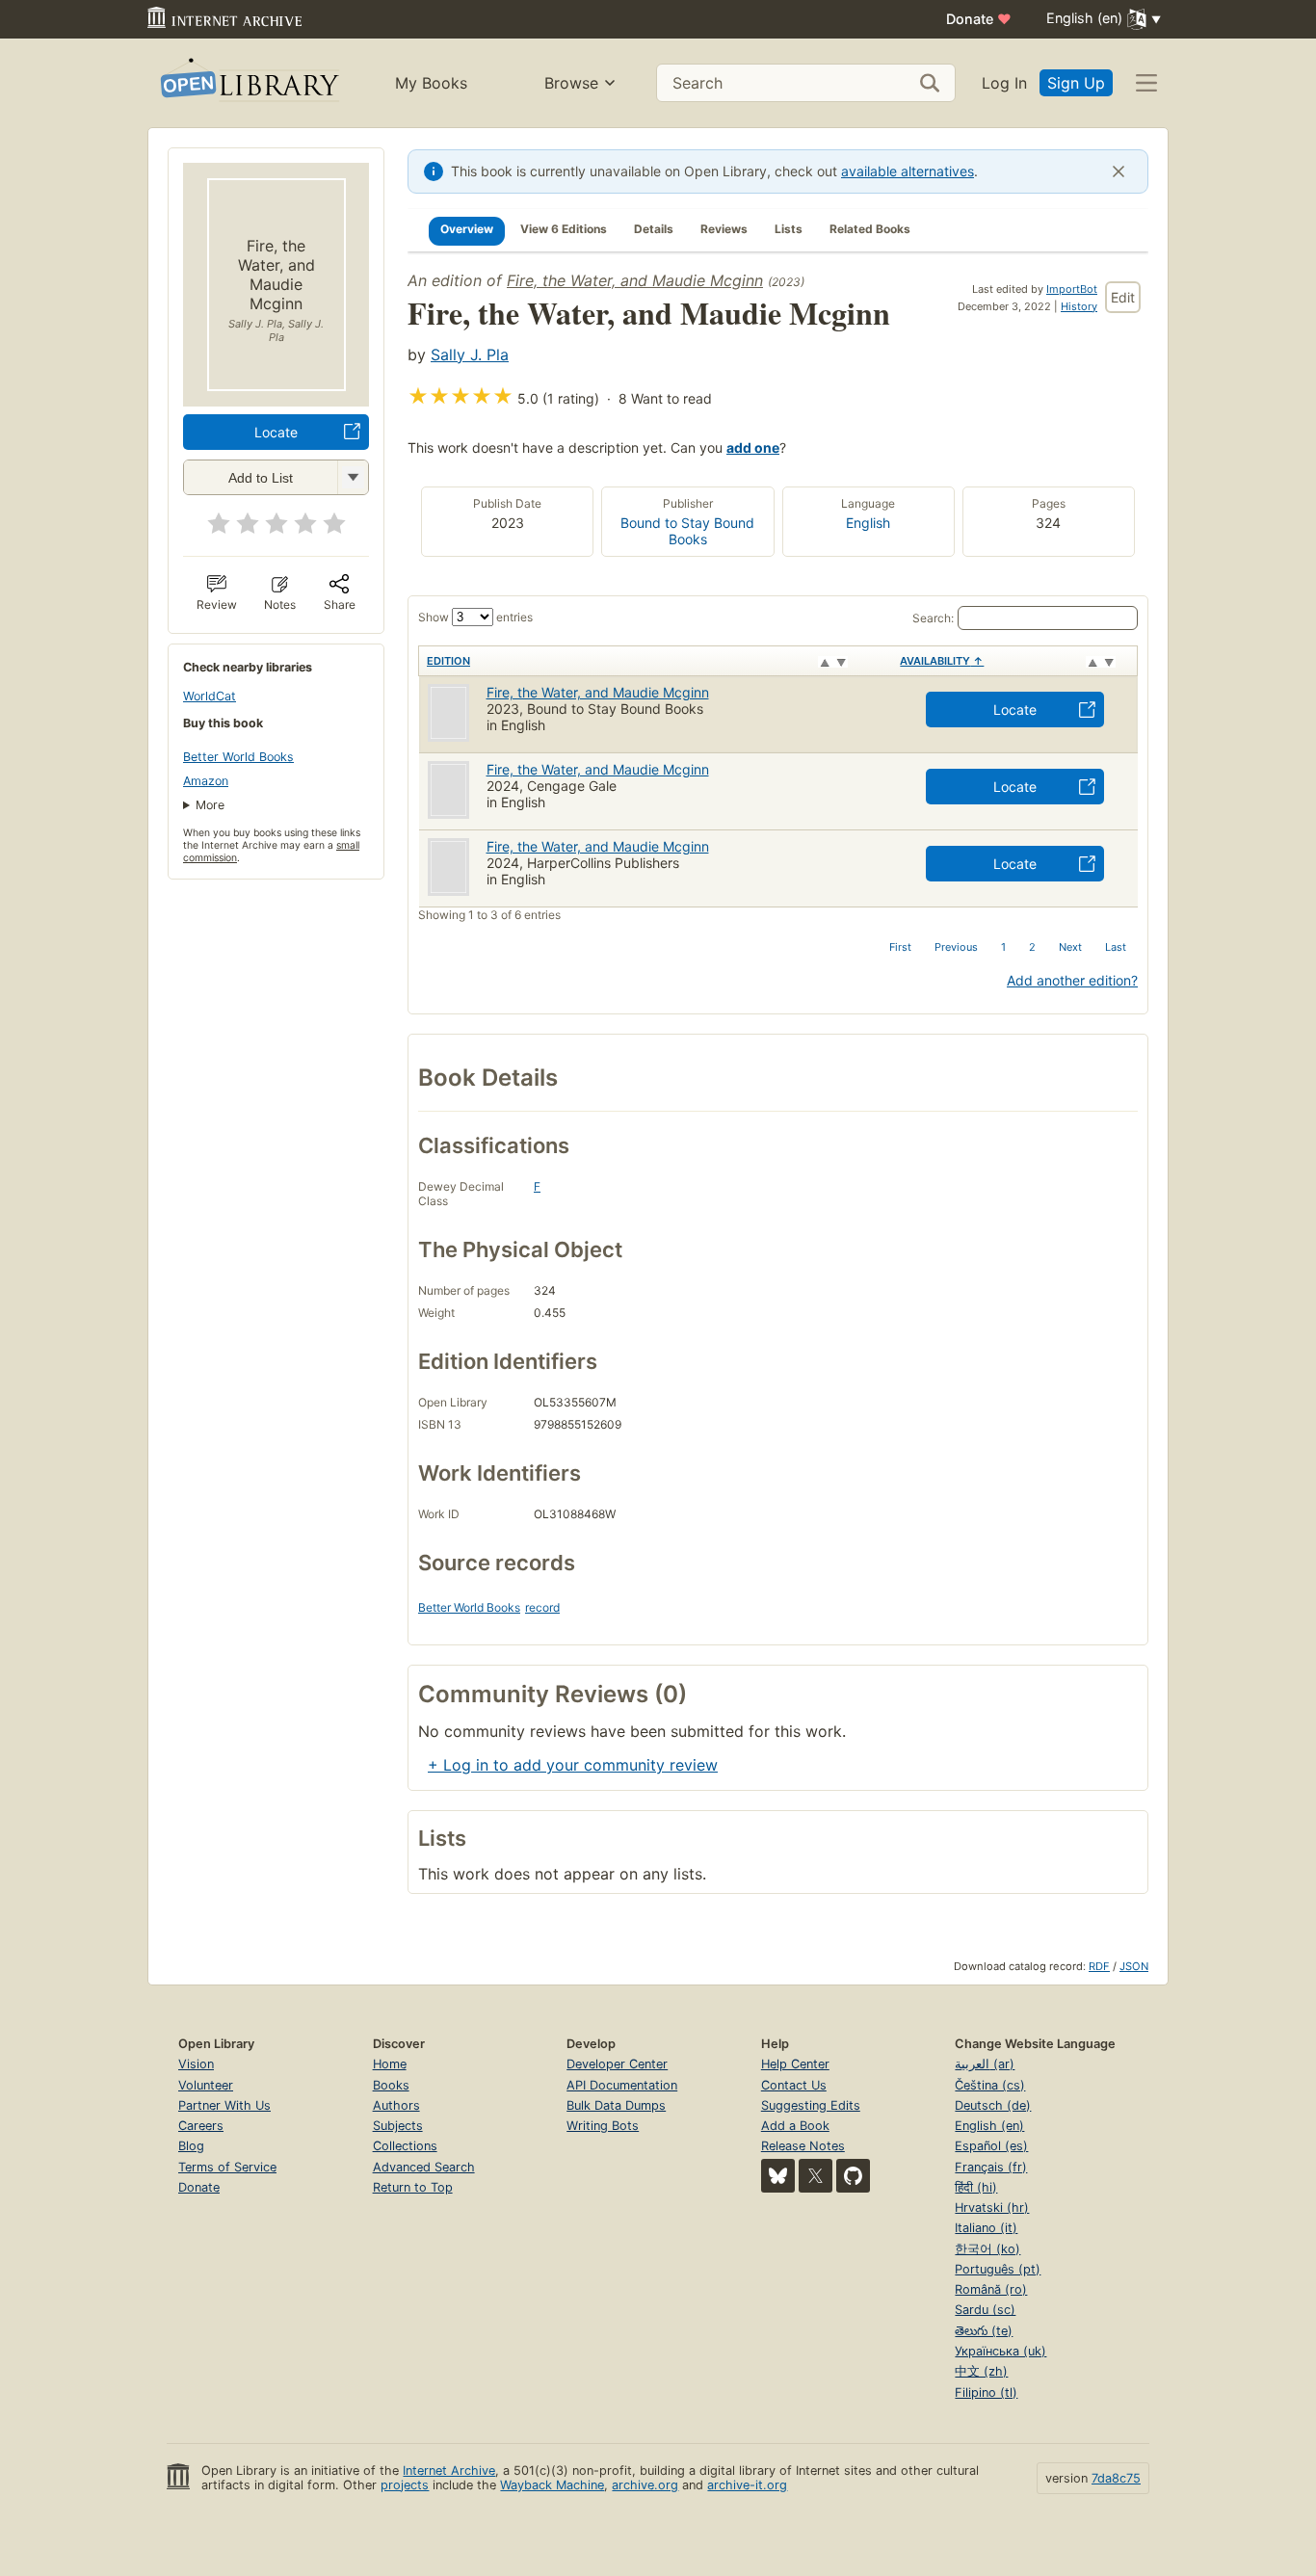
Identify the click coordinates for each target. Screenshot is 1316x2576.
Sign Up (1076, 83)
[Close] (1119, 171)
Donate (979, 19)
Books (391, 2085)
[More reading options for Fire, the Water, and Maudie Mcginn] (353, 477)
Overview (467, 229)
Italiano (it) (986, 2228)
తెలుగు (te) (984, 2331)
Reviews (724, 229)
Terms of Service (227, 2167)
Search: (933, 618)
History (1079, 306)
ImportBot (1072, 289)
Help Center (795, 2064)
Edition (448, 661)
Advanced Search (424, 2167)
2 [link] (1032, 947)
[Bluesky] (778, 2176)
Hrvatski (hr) (992, 2208)
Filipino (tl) (986, 2392)
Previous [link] (956, 947)
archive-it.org (747, 2485)
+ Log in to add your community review (573, 1765)
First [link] (900, 947)
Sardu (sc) (985, 2310)
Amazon (206, 781)
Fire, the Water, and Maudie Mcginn (635, 280)
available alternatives (908, 171)
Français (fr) (991, 2167)
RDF (1099, 1966)
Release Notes (803, 2146)
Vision (196, 2064)
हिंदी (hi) (976, 2187)
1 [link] (1003, 947)
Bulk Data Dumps (616, 2105)
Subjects (398, 2126)
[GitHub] (853, 2176)
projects (405, 2485)
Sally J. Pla (470, 355)
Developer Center (617, 2064)
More (210, 805)
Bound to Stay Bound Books (687, 531)
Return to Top (413, 2187)
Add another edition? (1072, 980)
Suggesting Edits (811, 2105)
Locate (276, 432)
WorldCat (210, 696)
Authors (396, 2105)
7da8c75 (1116, 2478)
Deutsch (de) (993, 2105)
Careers (201, 2126)
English (868, 523)
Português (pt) (998, 2269)
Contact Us (794, 2085)
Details (654, 229)
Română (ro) (991, 2289)
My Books (431, 83)
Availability (942, 661)
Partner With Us (224, 2105)
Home (390, 2064)
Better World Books (238, 757)
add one (753, 447)
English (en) (989, 2126)
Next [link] (1070, 947)
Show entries (475, 617)
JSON (1134, 1966)
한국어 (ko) (987, 2249)
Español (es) (991, 2146)
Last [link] (1116, 947)
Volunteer (206, 2085)
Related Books (870, 229)
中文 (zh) (981, 2371)
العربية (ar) (985, 2064)
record (542, 1607)
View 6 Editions (564, 229)
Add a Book (795, 2126)
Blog (191, 2146)
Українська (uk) (1000, 2351)
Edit (1123, 297)
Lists (789, 229)
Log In (1004, 83)
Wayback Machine (552, 2485)
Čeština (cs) (990, 2085)
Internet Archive (449, 2471)
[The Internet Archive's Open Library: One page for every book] (248, 83)
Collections (405, 2146)
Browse (571, 83)
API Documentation (622, 2085)
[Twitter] (816, 2176)
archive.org (645, 2485)
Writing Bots (603, 2126)
